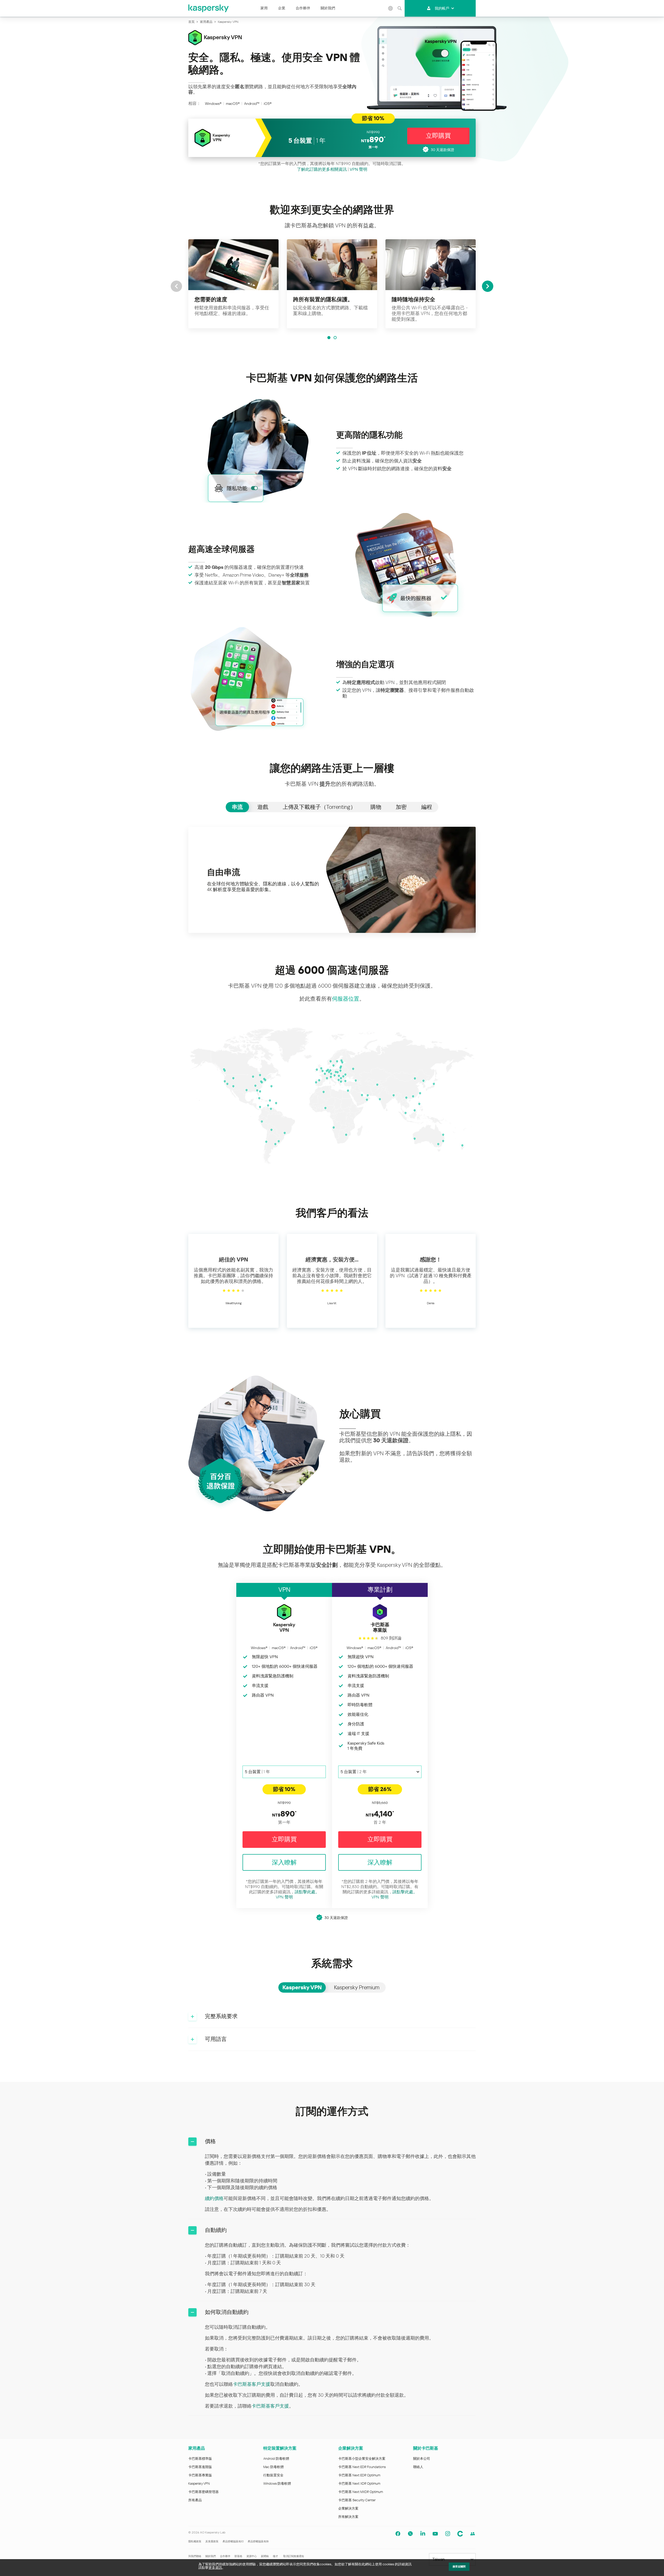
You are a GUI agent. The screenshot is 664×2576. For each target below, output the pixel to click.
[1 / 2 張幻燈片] (329, 338)
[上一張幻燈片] (176, 286)
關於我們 (328, 8)
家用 (264, 8)
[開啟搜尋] (399, 8)
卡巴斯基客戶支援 (252, 2384)
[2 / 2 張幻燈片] (335, 338)
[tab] (237, 807)
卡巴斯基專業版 (200, 2475)
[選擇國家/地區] (390, 8)
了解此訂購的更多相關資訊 (322, 169)
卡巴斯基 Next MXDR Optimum (361, 2492)
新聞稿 (265, 2556)
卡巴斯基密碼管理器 (203, 2492)
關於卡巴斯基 (426, 2448)
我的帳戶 (442, 8)
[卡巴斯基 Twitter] (410, 2534)
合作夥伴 (303, 8)
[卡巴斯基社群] (460, 2534)
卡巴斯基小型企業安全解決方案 (362, 2459)
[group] (233, 284)
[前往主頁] (209, 8)
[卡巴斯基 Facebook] (398, 2534)
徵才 (275, 2556)
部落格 (238, 2556)
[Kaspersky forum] (473, 2534)
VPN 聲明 (358, 169)
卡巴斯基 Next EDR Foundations (362, 2467)
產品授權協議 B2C (233, 2541)
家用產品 (197, 2448)
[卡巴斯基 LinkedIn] (423, 2534)
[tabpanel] (332, 880)
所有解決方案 (348, 2517)
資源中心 (252, 2556)
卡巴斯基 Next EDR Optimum (359, 2475)
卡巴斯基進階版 (200, 2467)
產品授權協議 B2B (258, 2541)
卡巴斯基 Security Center (357, 2500)
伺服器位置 (346, 999)
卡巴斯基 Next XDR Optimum (359, 2483)
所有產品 (195, 2500)
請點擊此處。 (307, 1892)
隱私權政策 (195, 2541)
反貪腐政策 (212, 2541)
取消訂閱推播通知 (294, 2556)
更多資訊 (215, 2568)
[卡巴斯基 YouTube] (435, 2534)
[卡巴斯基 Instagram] (448, 2534)
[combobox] (284, 1772)
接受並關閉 (459, 2567)
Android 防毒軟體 (276, 2459)
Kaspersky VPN (199, 2483)
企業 (282, 8)
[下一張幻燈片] (488, 286)
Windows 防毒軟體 (277, 2483)
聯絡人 (418, 2467)
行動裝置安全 (273, 2475)
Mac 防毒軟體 (274, 2467)
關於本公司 (422, 2459)
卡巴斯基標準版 (200, 2459)
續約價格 (214, 2198)
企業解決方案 (351, 2448)
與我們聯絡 (195, 2556)
